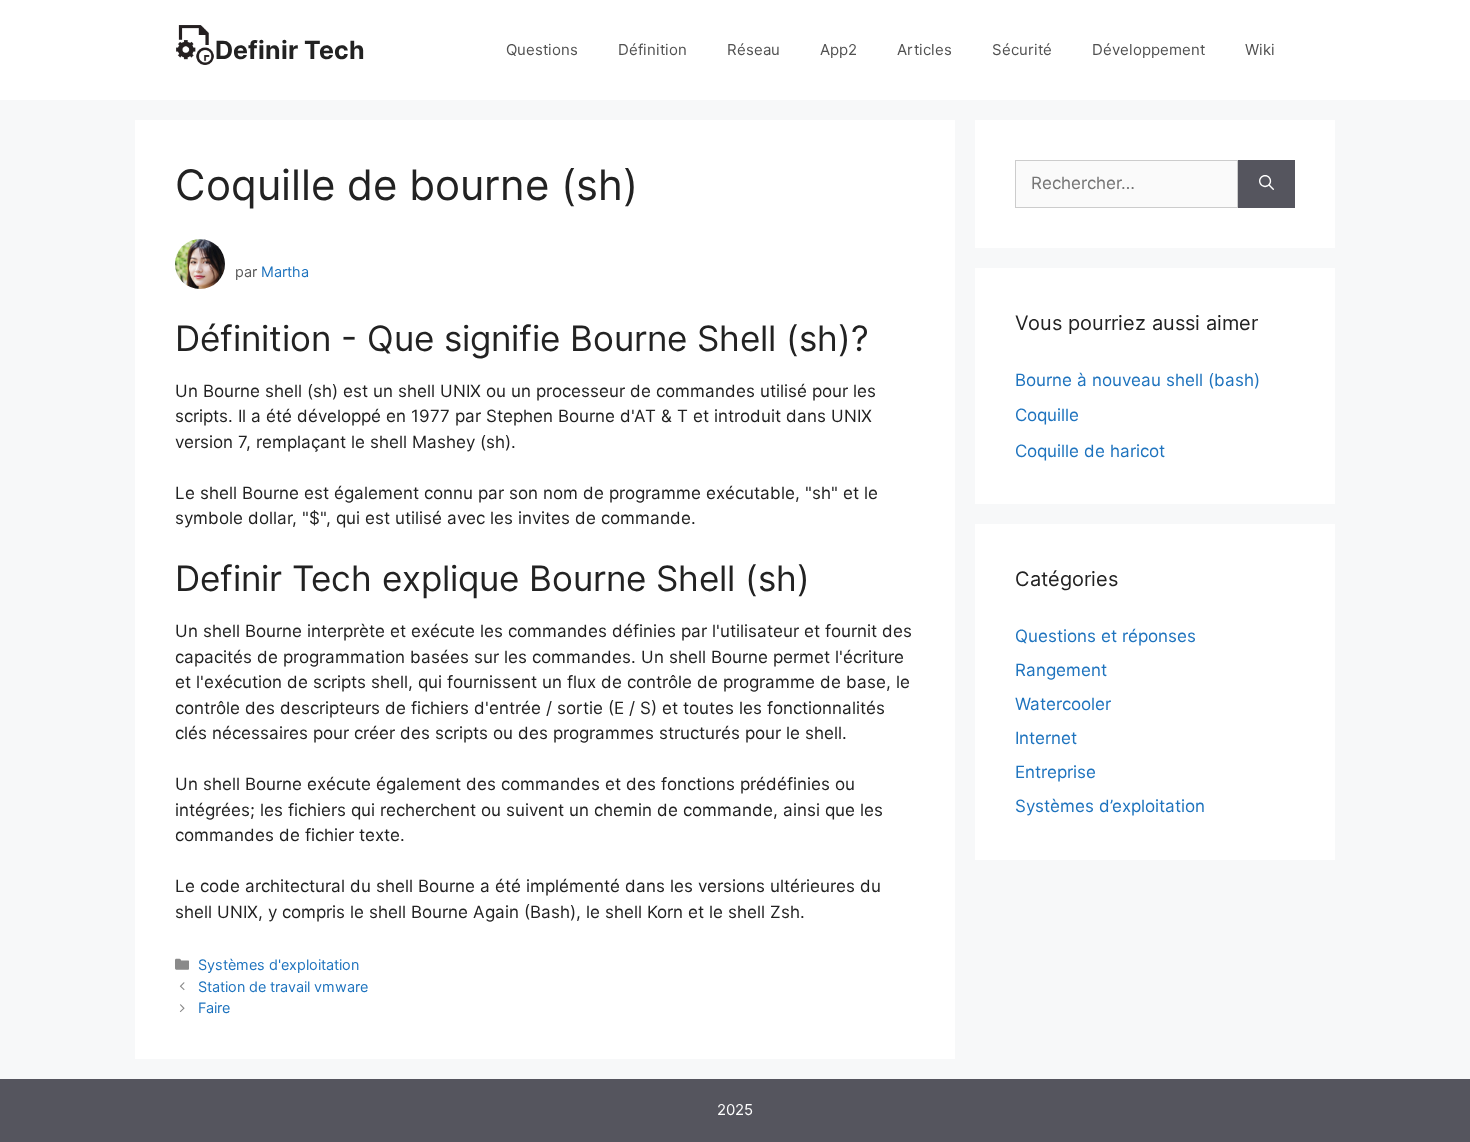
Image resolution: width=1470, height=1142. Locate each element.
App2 (838, 49)
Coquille (1047, 415)
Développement (1148, 49)
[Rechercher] (1266, 184)
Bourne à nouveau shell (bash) (1137, 380)
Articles (924, 49)
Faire (214, 1007)
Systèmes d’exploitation (1110, 806)
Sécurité (1022, 49)
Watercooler (1063, 704)
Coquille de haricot (1090, 451)
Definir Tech (290, 50)
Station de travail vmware (283, 986)
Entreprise (1055, 772)
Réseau (753, 49)
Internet (1046, 738)
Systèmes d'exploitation (278, 964)
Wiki (1260, 49)
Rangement (1061, 670)
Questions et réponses (1105, 636)
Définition (652, 49)
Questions (542, 49)
